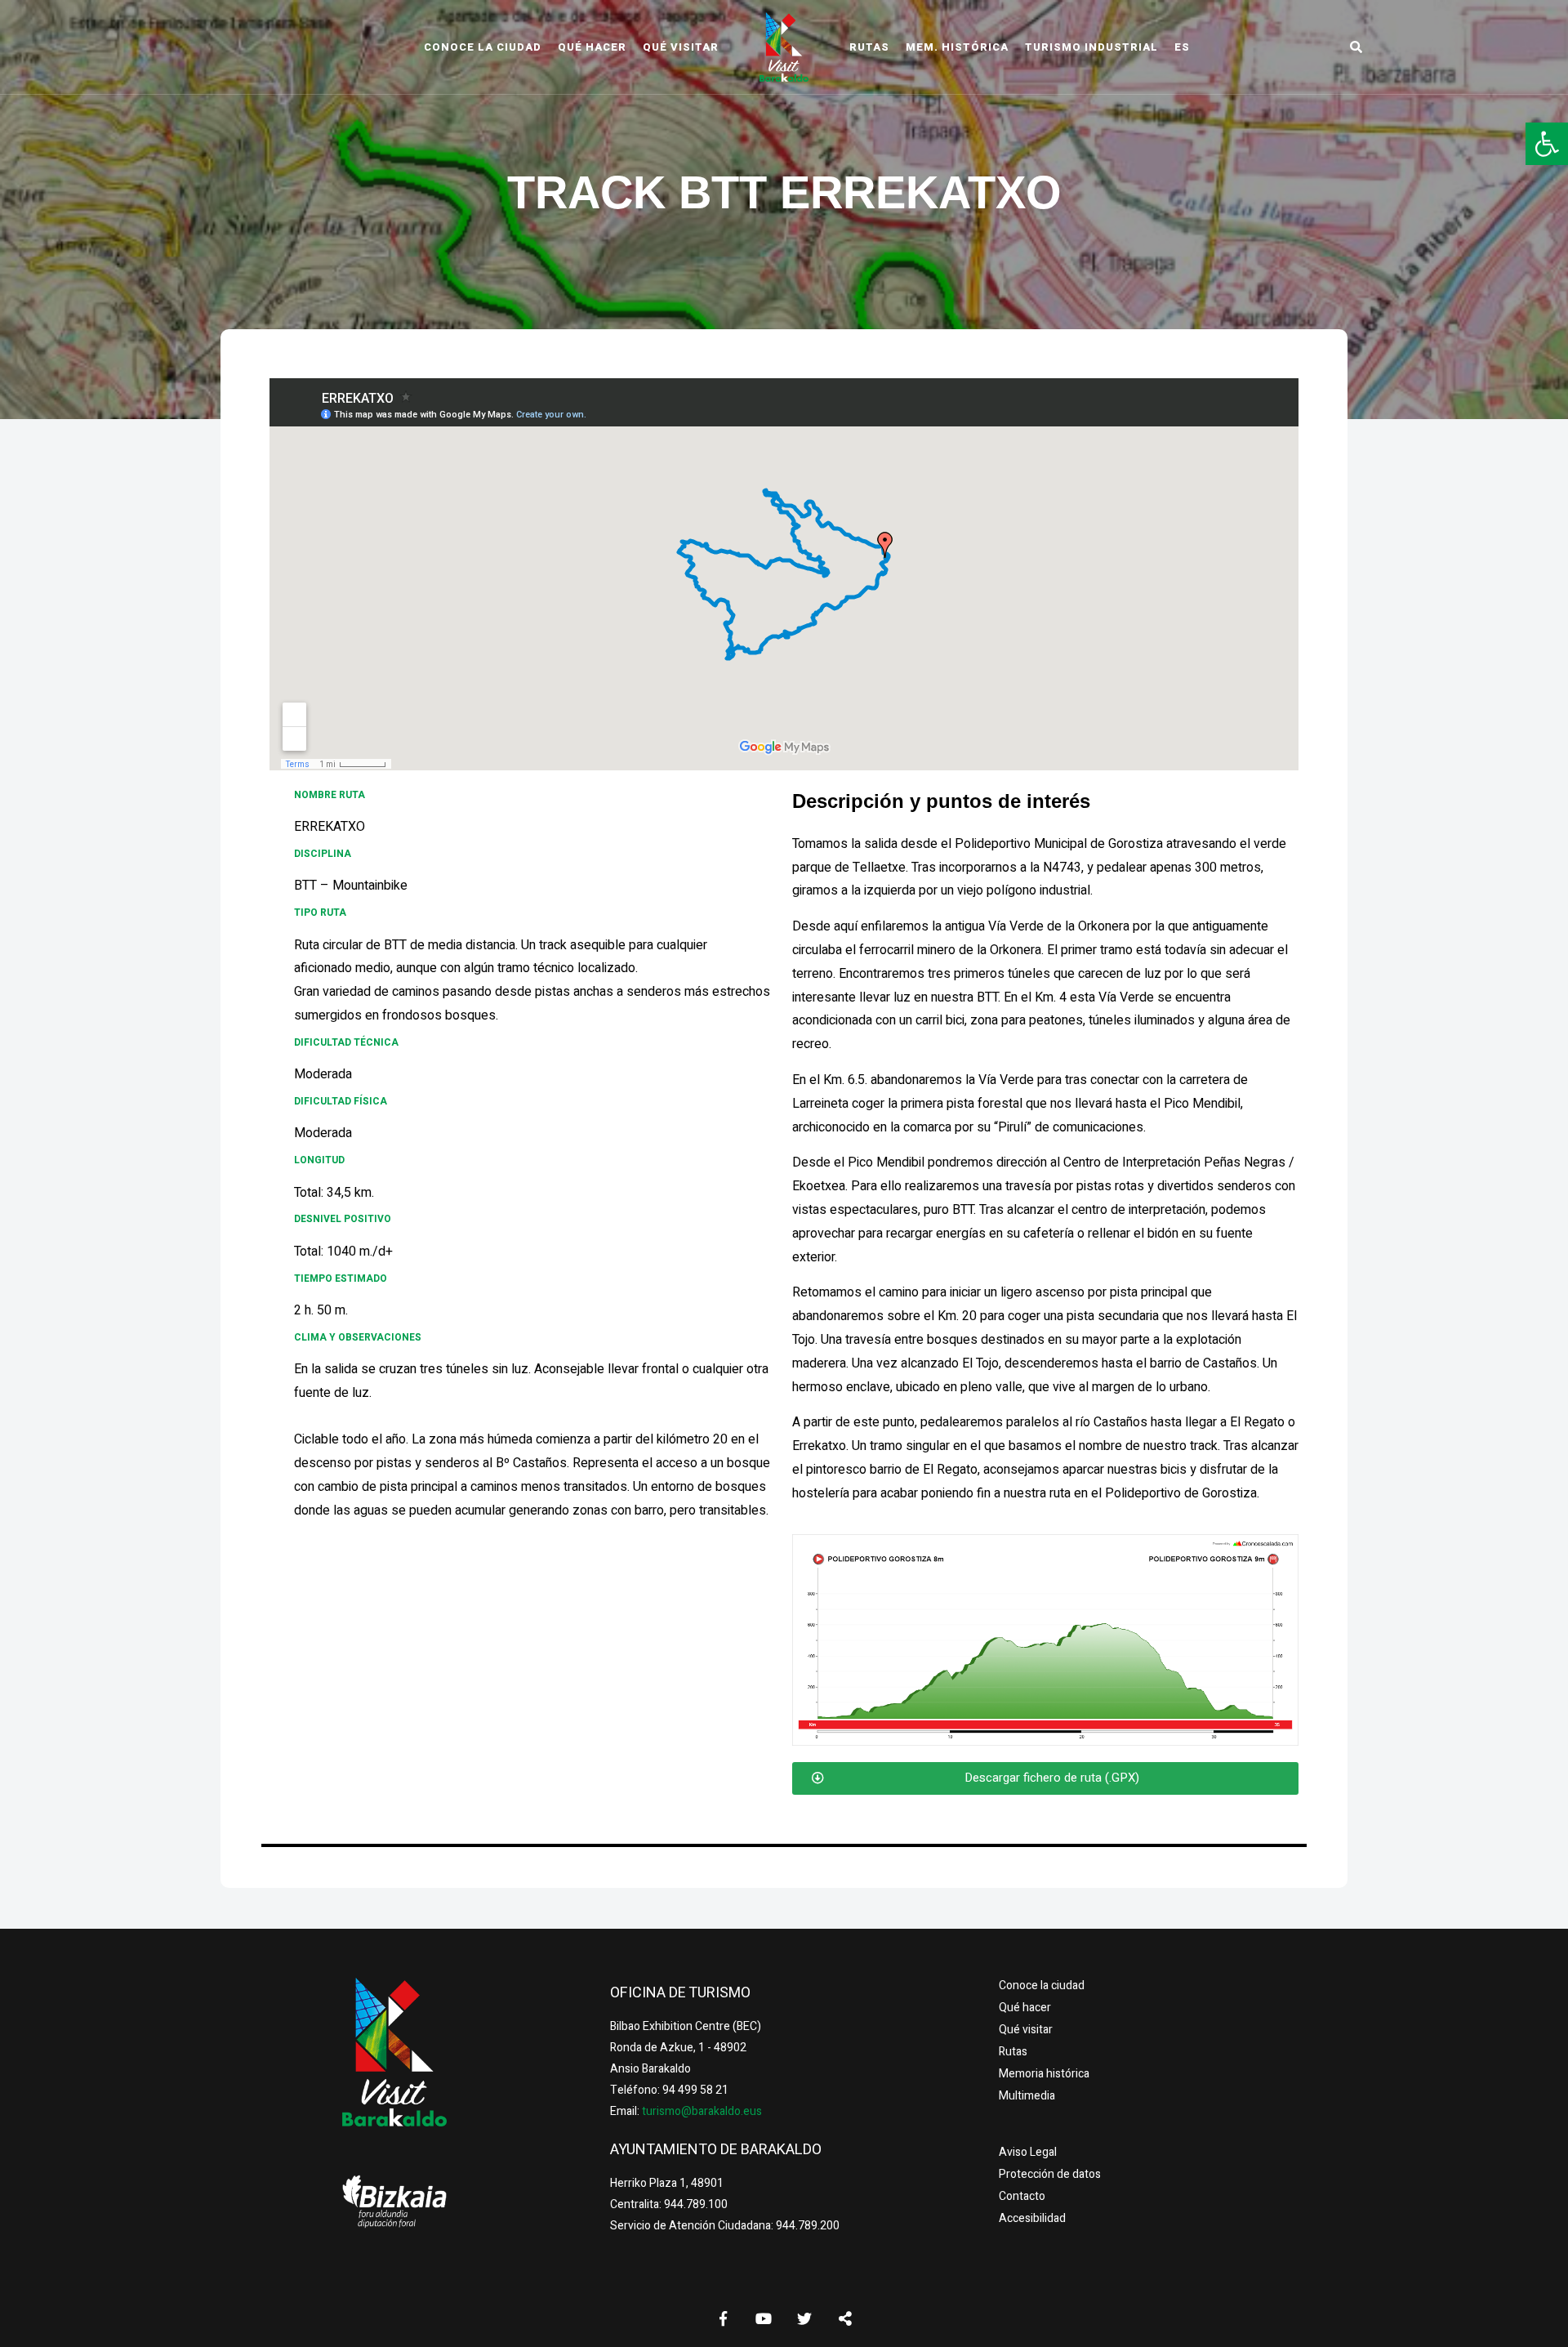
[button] (1547, 144)
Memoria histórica (1044, 2074)
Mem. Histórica (957, 47)
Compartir (845, 2318)
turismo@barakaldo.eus (701, 2111)
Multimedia (1027, 2096)
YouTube (764, 2318)
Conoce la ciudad (483, 47)
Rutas (869, 47)
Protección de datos (1050, 2174)
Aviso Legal (1028, 2152)
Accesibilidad (1032, 2218)
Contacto (1022, 2196)
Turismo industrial (1091, 47)
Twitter (804, 2318)
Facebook (723, 2318)
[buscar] (1356, 47)
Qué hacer (592, 47)
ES (1182, 47)
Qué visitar (681, 47)
